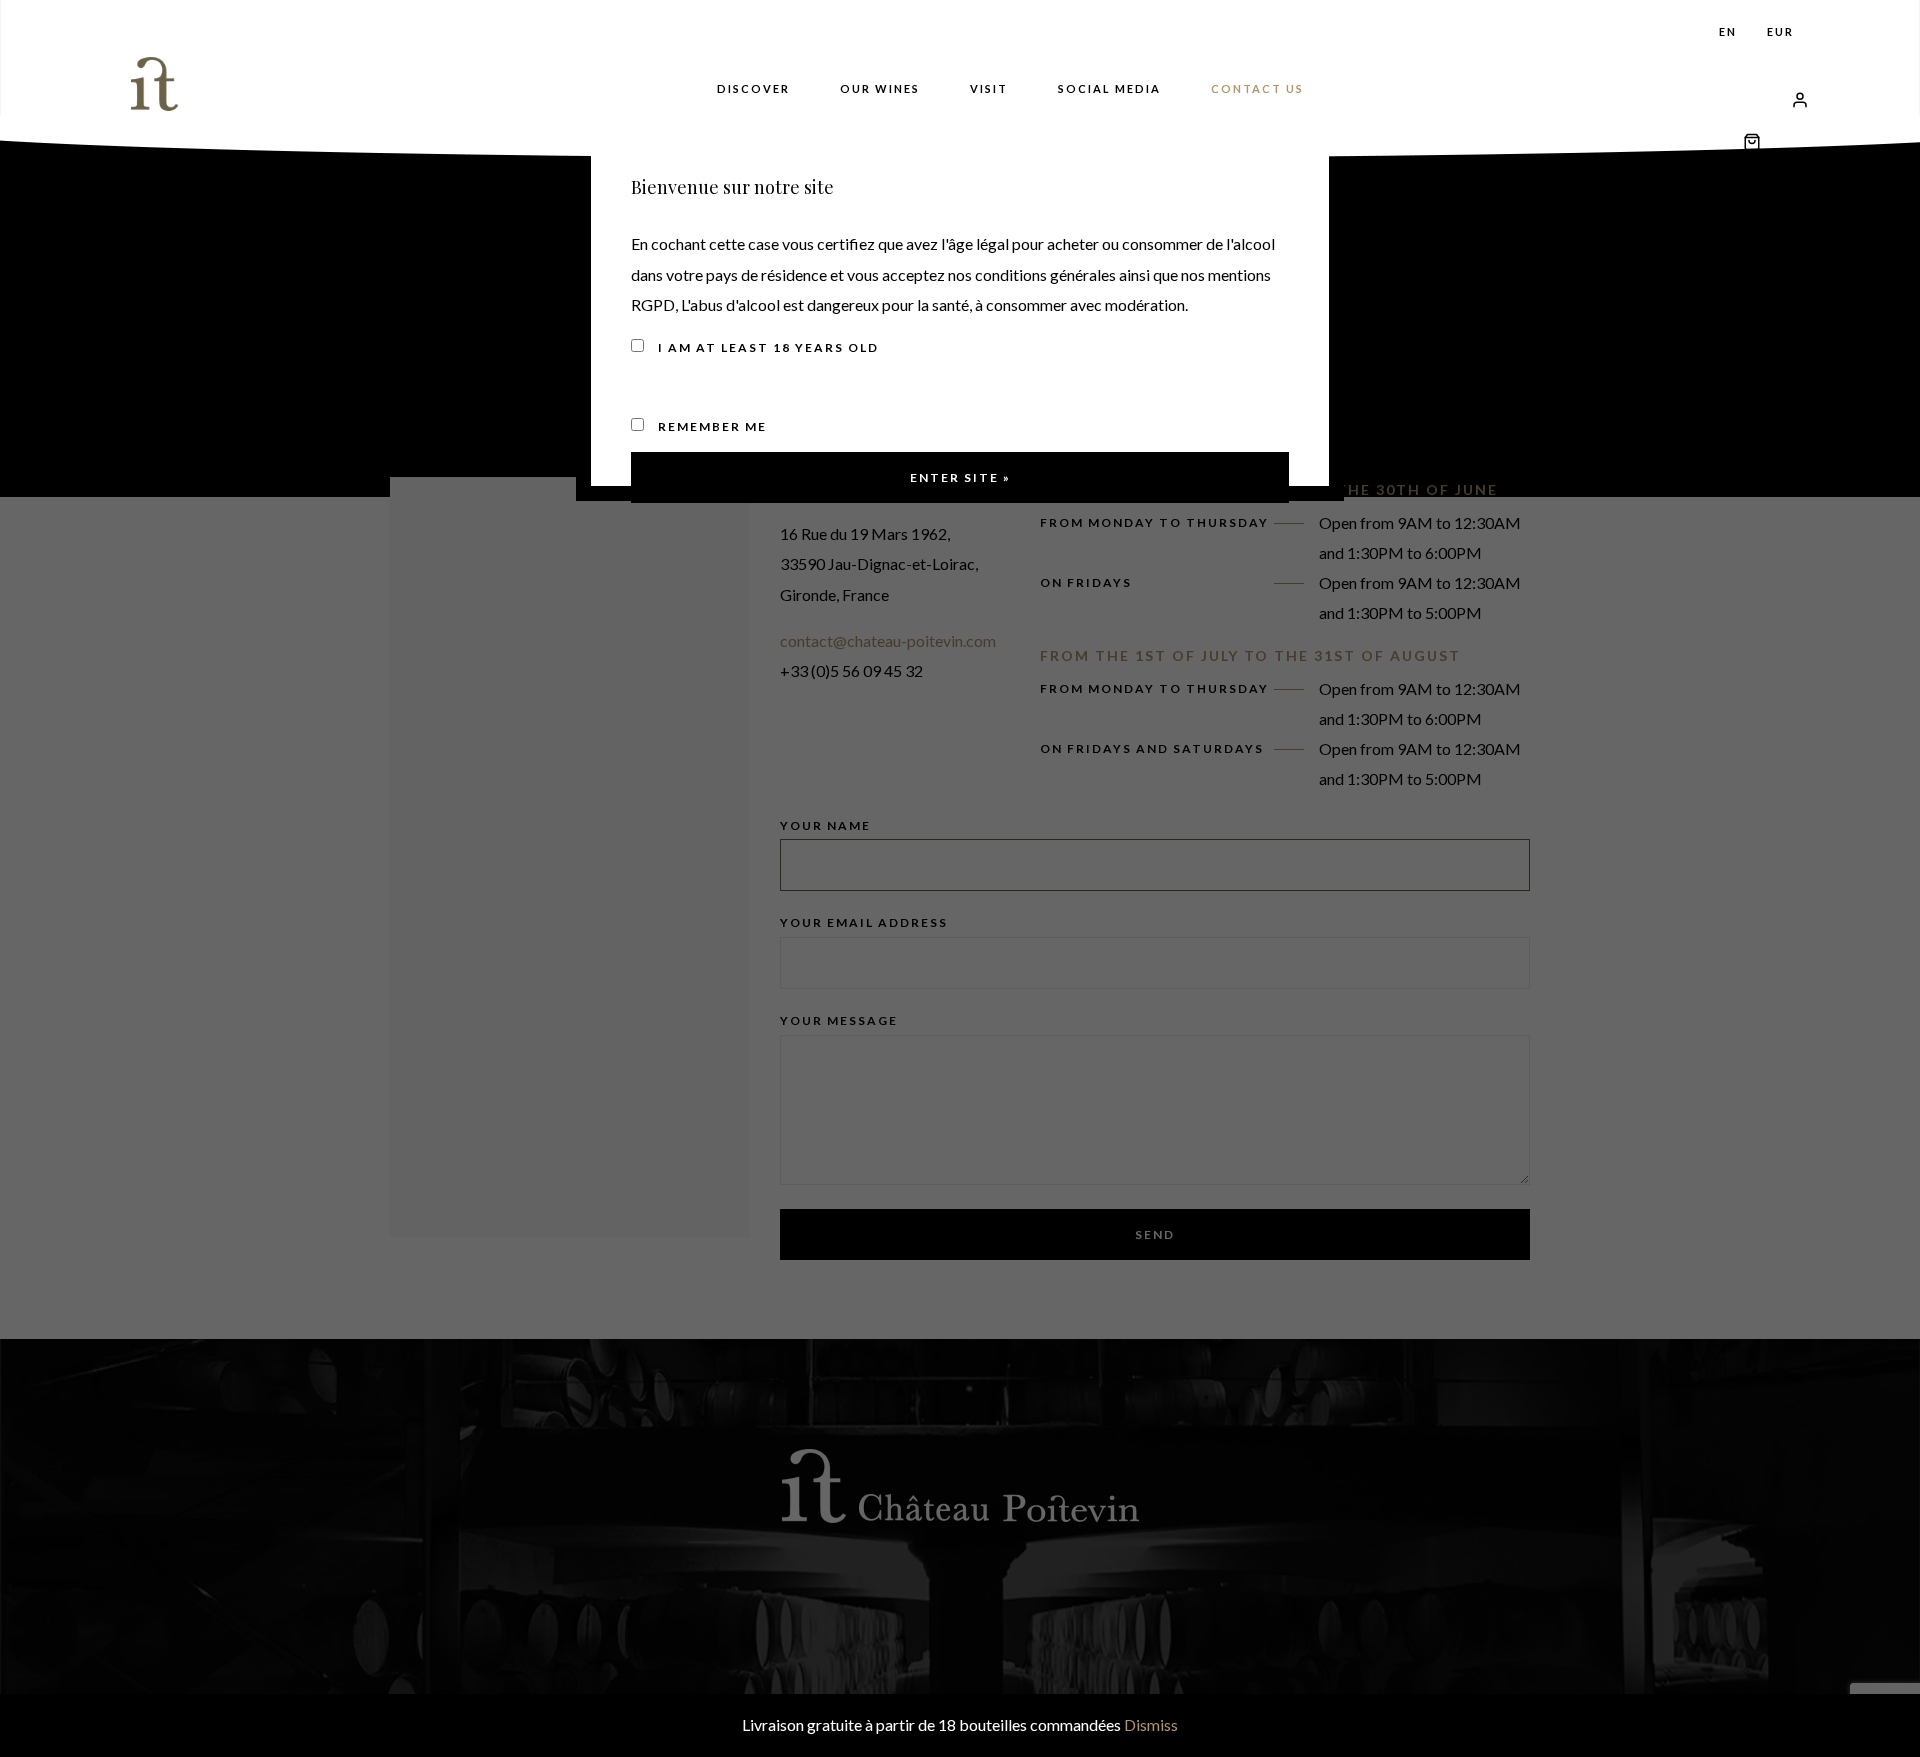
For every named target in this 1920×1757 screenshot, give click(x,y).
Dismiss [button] (1151, 1724)
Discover (753, 88)
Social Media (1109, 88)
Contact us (1257, 88)
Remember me (710, 426)
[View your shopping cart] (1752, 95)
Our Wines (880, 88)
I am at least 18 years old (766, 347)
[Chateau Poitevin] (159, 84)
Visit (989, 88)
